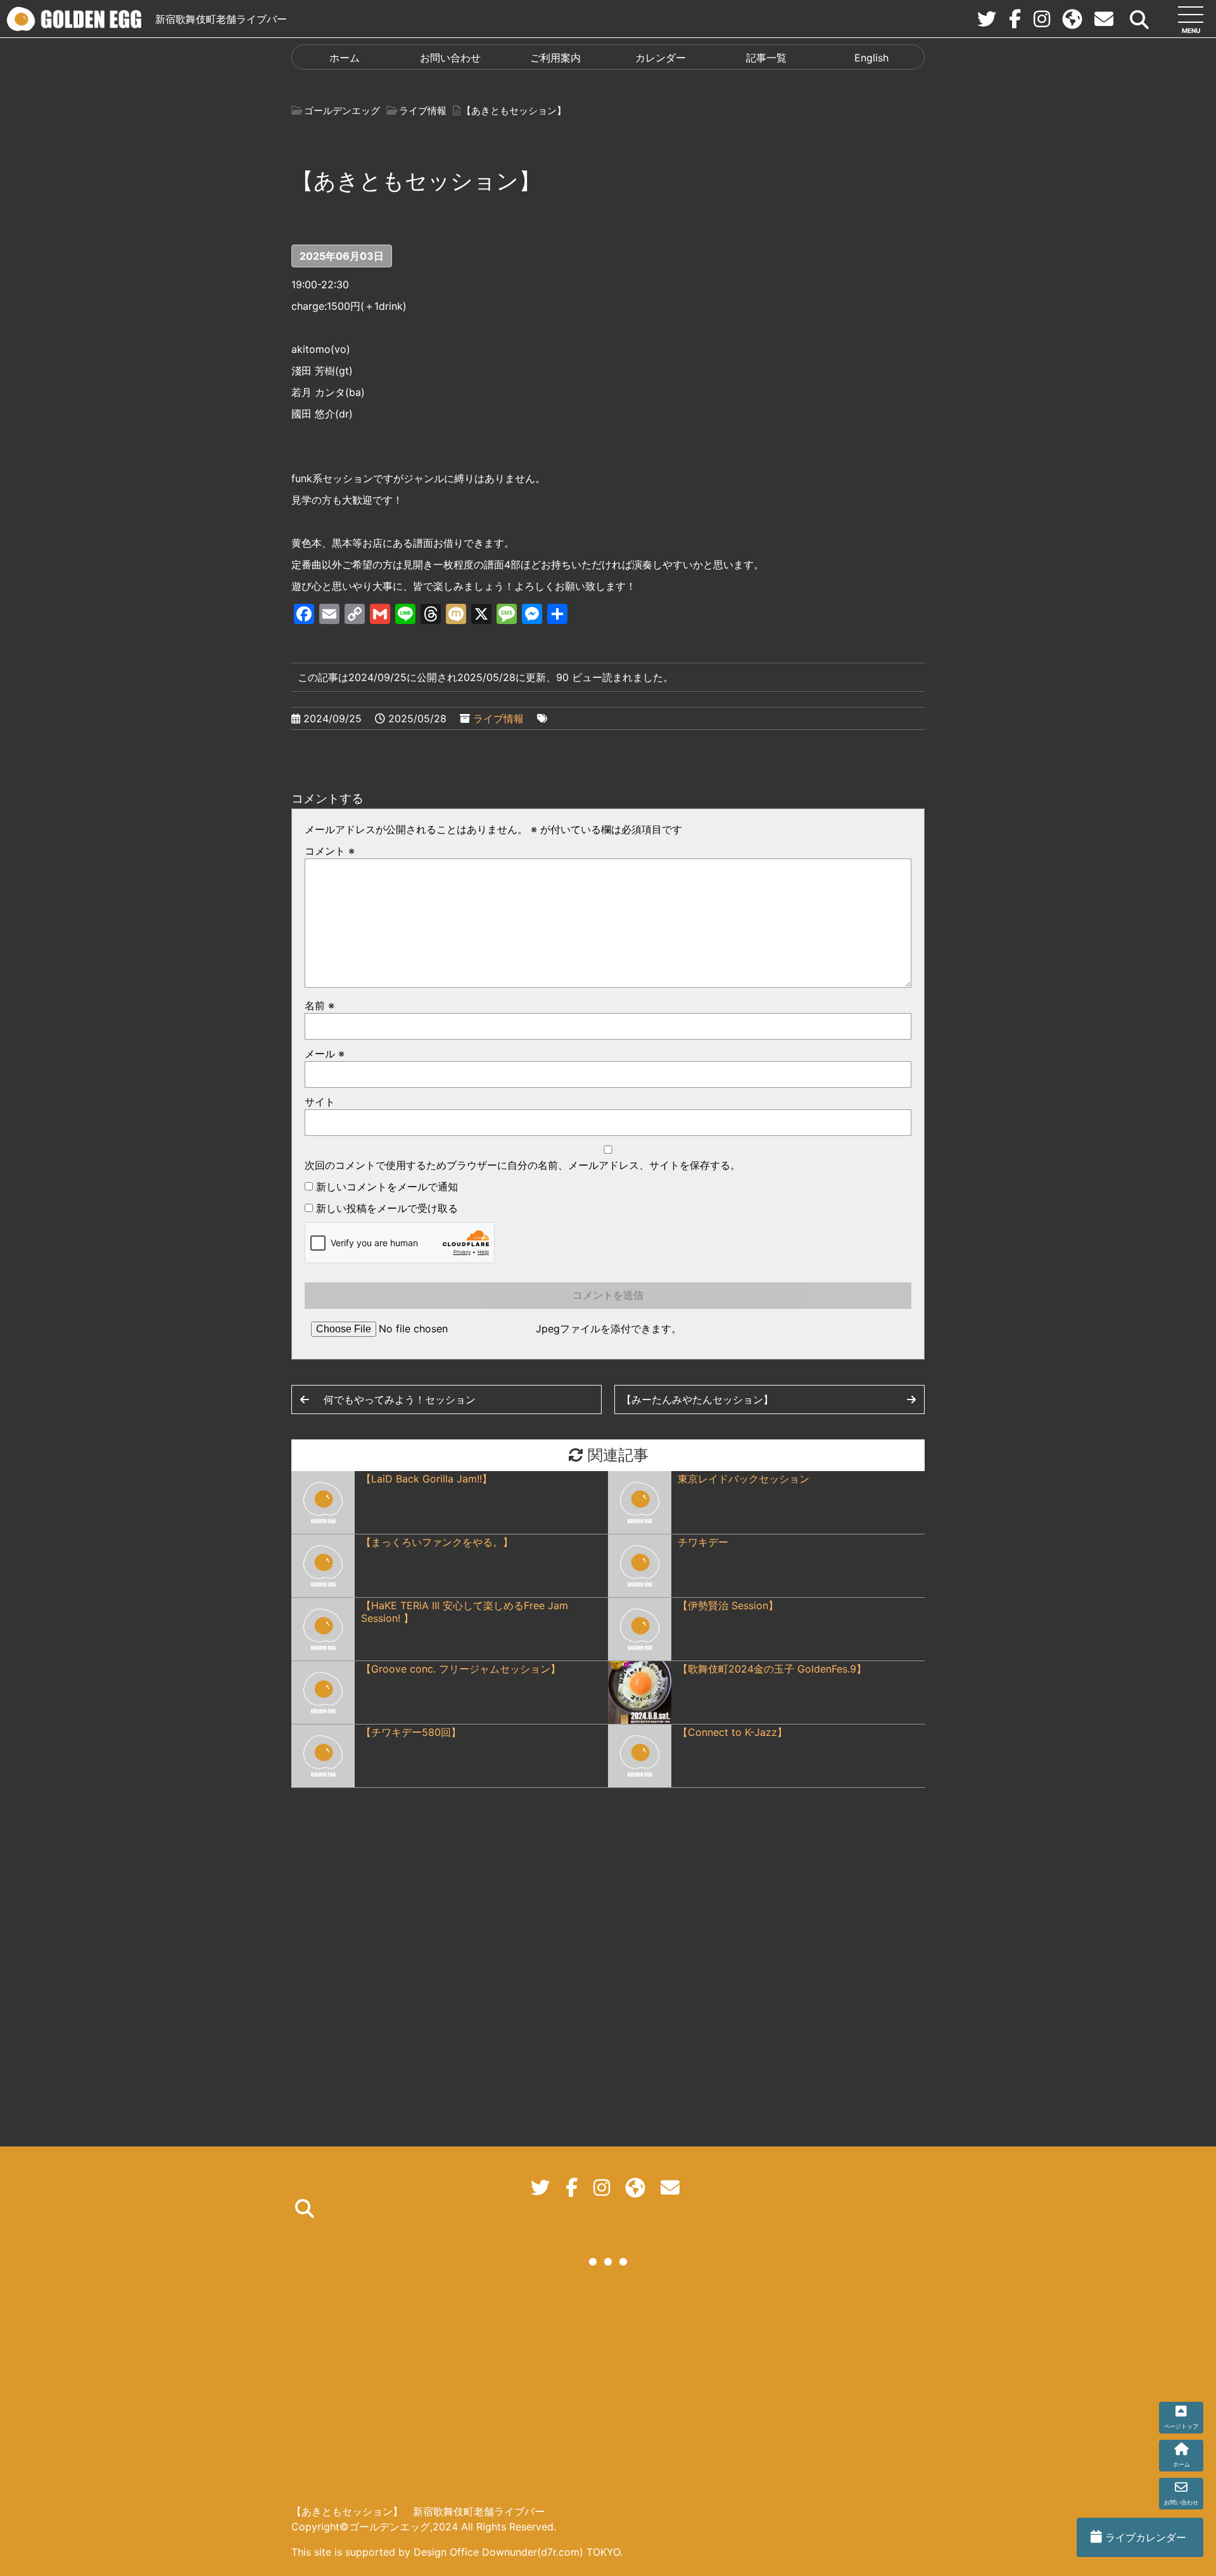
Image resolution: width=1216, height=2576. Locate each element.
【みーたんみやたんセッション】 (697, 1400)
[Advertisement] (608, 2387)
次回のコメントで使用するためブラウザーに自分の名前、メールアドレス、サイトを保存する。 (522, 1165)
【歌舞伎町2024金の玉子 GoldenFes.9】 (772, 1669)
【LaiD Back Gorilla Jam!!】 (427, 1479)
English (871, 58)
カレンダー (661, 58)
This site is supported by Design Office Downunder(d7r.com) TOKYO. (457, 2552)
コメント (330, 851)
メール (325, 1054)
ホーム (345, 58)
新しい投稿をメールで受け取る (387, 1208)
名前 (320, 1005)
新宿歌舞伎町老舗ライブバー (221, 19)
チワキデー (703, 1542)
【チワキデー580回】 (411, 1732)
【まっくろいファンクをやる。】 (437, 1542)
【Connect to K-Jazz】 (732, 1732)
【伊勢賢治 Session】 (728, 1605)
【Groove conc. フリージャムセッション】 (461, 1669)
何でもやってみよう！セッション (400, 1400)
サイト (320, 1102)
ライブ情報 (498, 718)
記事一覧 (766, 58)
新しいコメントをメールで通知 (387, 1187)
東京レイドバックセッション (744, 1479)
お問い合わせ (450, 58)
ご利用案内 (555, 58)
